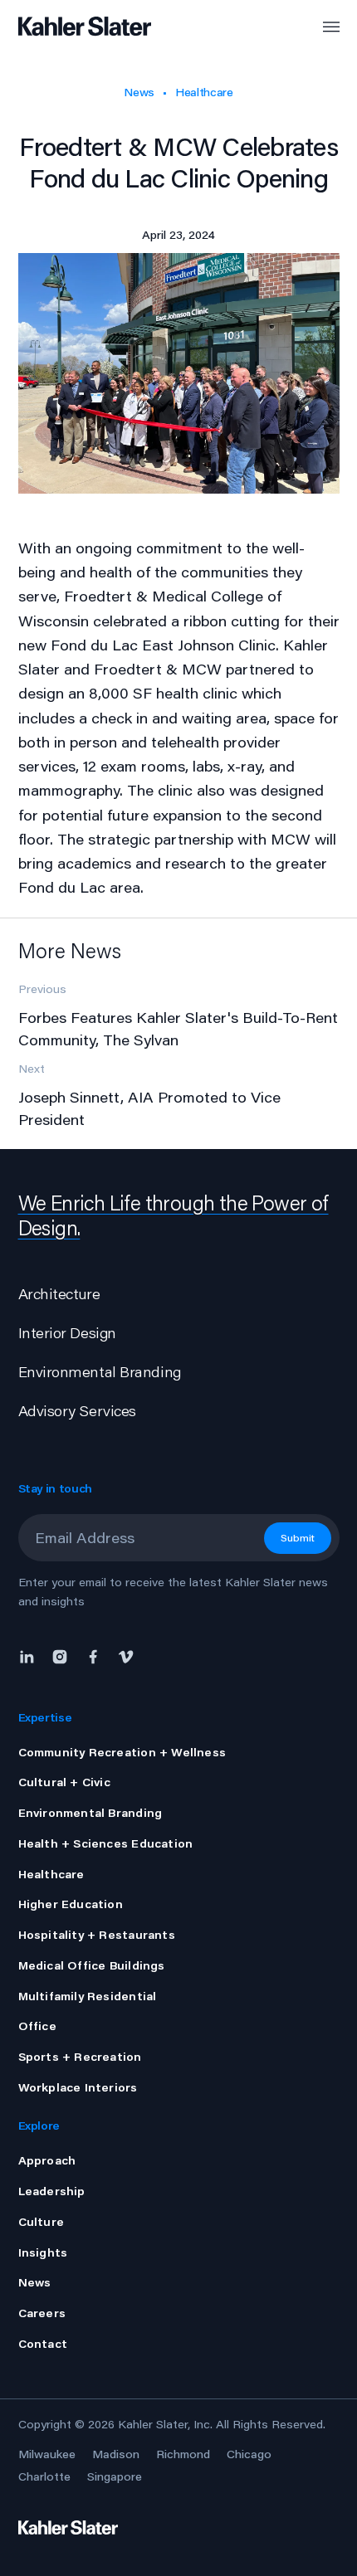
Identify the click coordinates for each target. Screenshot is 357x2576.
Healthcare (204, 92)
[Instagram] (60, 1656)
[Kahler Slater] (70, 27)
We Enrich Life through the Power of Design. (174, 1215)
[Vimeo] (126, 1656)
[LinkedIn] (31, 1656)
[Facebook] (93, 1656)
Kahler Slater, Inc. (165, 2424)
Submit (298, 1538)
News (139, 92)
